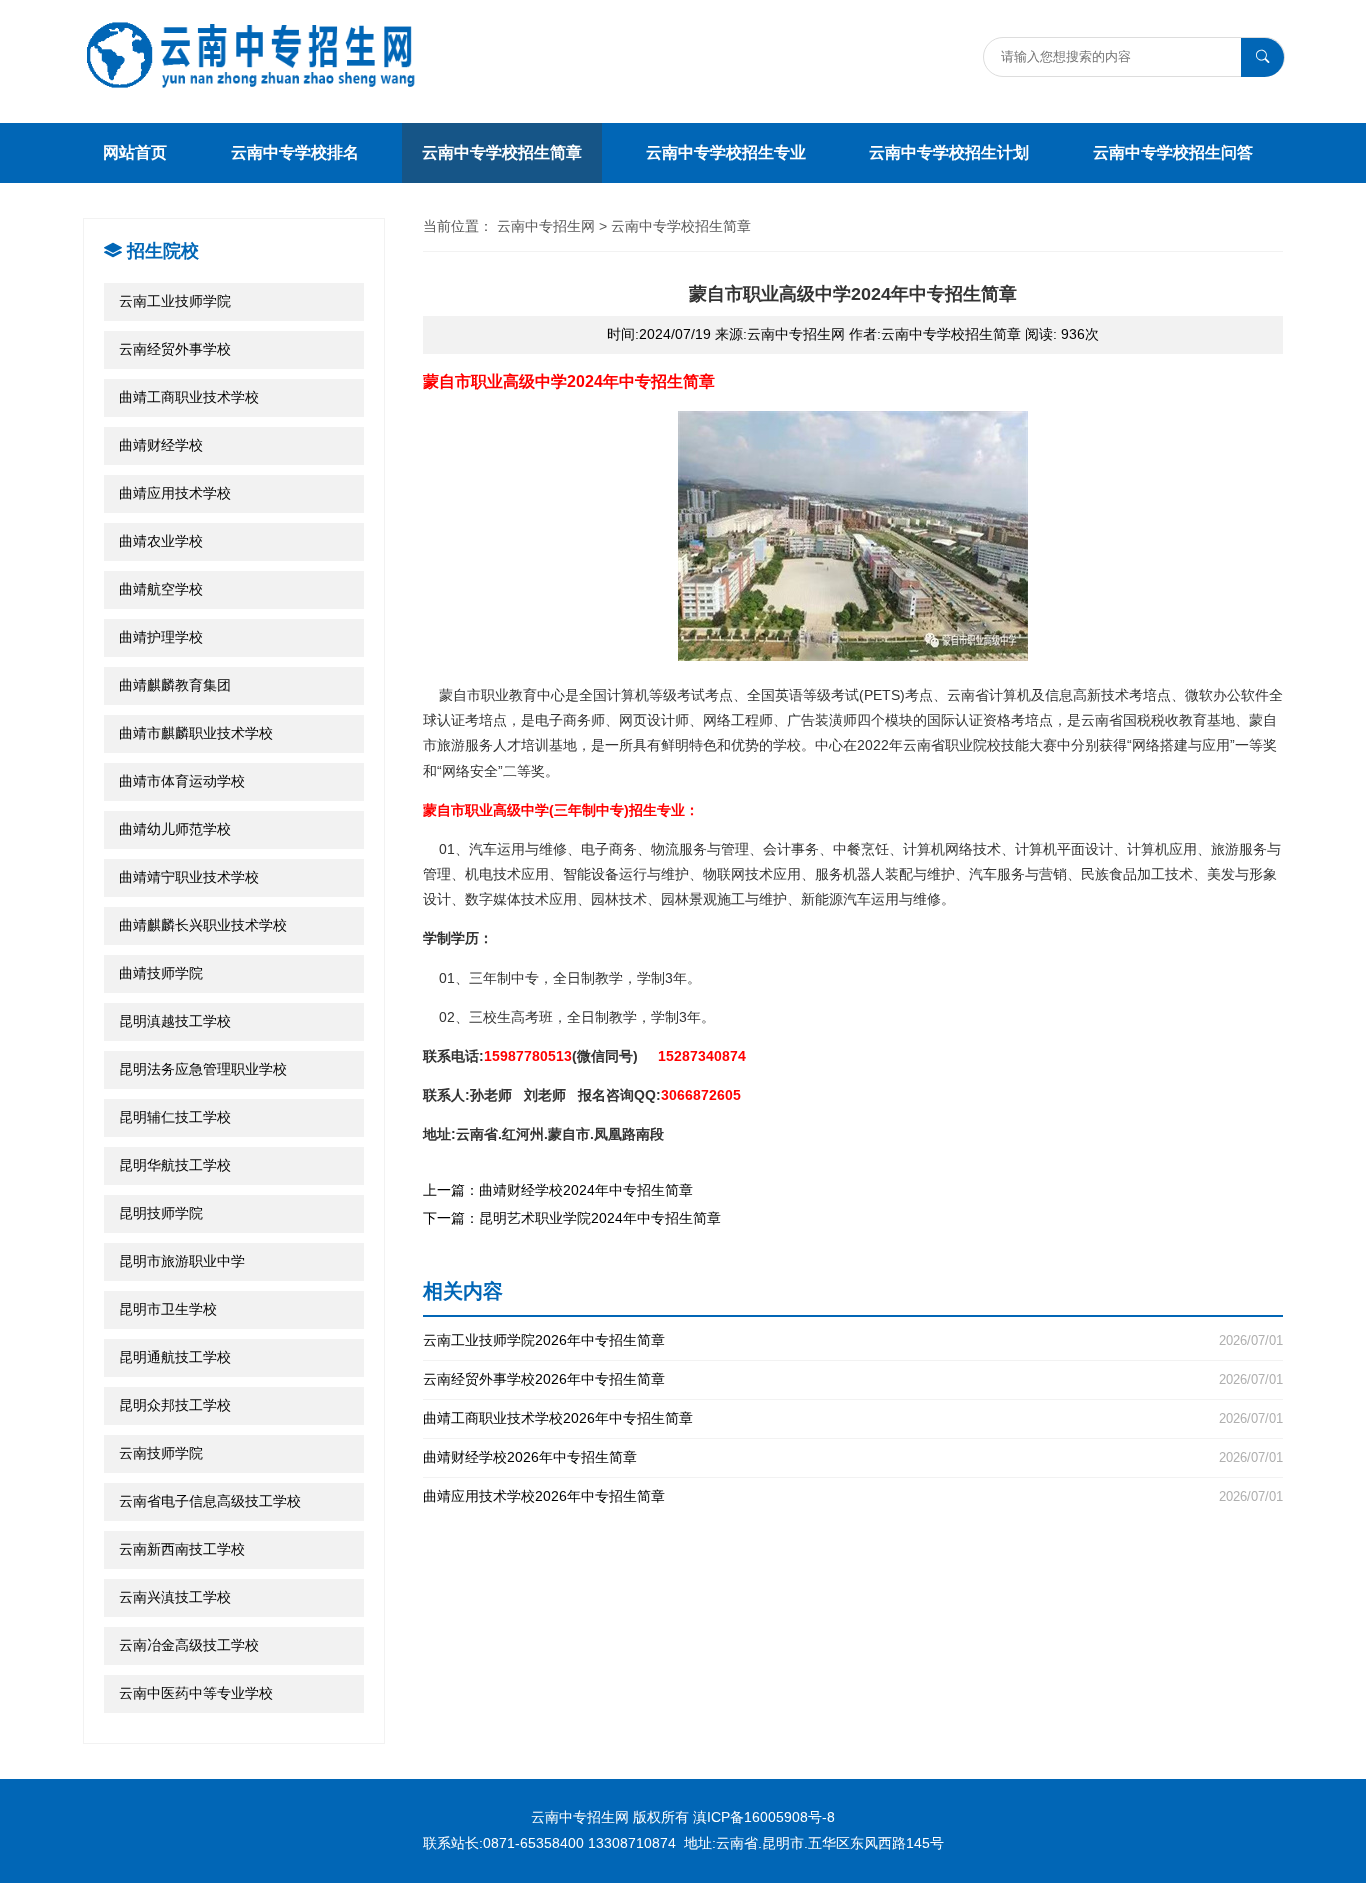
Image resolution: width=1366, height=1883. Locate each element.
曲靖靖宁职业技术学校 (189, 877)
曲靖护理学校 (161, 637)
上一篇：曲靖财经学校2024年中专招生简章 (558, 1190)
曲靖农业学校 (161, 541)
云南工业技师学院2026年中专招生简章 (853, 1340)
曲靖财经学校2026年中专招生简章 (853, 1457)
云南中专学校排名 (295, 152)
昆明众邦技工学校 (175, 1405)
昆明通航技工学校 (175, 1357)
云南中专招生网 (546, 226)
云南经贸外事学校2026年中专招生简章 (853, 1379)
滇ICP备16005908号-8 (764, 1817)
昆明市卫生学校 (168, 1309)
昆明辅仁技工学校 (175, 1117)
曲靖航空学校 (161, 589)
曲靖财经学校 (161, 445)
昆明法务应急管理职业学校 (203, 1069)
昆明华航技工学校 (175, 1165)
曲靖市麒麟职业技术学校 (196, 733)
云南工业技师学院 (175, 301)
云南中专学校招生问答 (1173, 152)
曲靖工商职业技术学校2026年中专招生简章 (853, 1418)
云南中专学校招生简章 (502, 152)
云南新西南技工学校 (182, 1549)
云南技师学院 (161, 1453)
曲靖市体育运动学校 (182, 781)
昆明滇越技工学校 (175, 1021)
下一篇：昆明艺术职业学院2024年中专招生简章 (572, 1218)
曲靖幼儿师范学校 (175, 829)
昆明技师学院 (161, 1213)
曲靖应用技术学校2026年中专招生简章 (853, 1496)
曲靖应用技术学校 (175, 493)
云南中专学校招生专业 (726, 152)
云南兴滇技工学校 (175, 1597)
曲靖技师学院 (161, 973)
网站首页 (135, 152)
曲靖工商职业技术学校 (189, 397)
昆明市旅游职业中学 (182, 1261)
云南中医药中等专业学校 (196, 1693)
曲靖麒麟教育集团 (175, 685)
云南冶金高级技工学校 (189, 1645)
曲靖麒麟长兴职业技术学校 (203, 925)
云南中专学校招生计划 (949, 152)
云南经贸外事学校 (175, 349)
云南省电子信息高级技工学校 (210, 1501)
